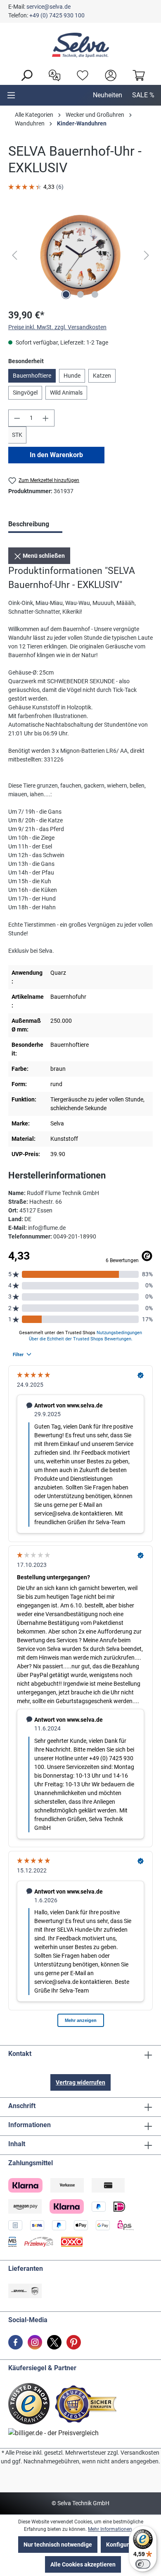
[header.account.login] (109, 75)
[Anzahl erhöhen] (46, 418)
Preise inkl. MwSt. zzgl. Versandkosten (57, 327)
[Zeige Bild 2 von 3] (80, 294)
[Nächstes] (147, 255)
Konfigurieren (124, 2545)
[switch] (143, 2564)
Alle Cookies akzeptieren (83, 2564)
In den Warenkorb (56, 455)
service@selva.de (49, 7)
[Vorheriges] (14, 255)
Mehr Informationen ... (112, 2529)
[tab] (35, 525)
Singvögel (25, 393)
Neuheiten (108, 95)
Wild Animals (66, 393)
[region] (80, 255)
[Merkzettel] (80, 75)
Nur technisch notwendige (58, 2545)
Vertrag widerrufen (80, 2082)
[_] (80, 255)
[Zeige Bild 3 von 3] (95, 294)
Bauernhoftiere (32, 376)
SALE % (143, 95)
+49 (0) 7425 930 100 (57, 15)
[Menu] (11, 95)
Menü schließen (43, 556)
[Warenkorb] (137, 75)
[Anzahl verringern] (17, 418)
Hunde (72, 376)
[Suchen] (24, 75)
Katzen (102, 376)
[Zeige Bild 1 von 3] (66, 294)
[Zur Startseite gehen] (80, 45)
